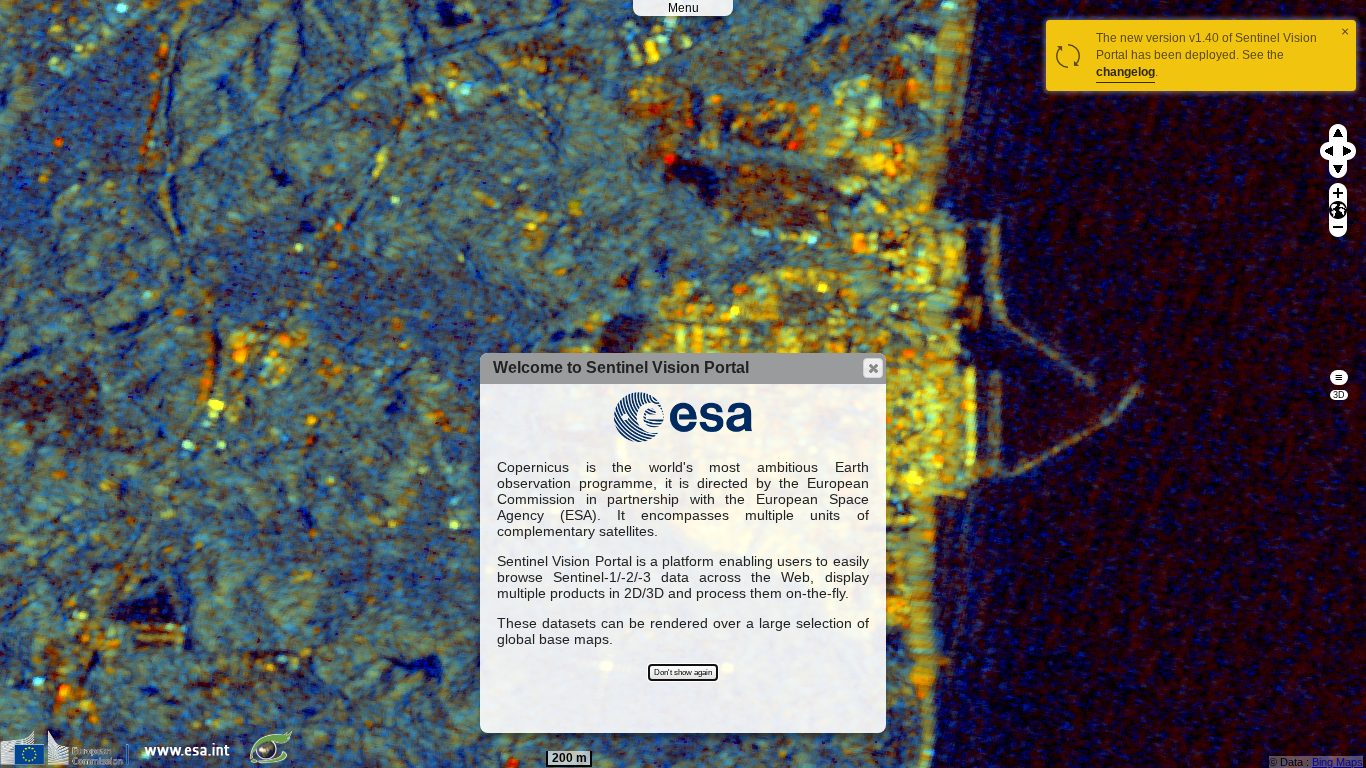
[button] (873, 368)
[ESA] (192, 760)
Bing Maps (1337, 762)
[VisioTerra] (275, 760)
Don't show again (683, 672)
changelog (1125, 72)
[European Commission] (69, 760)
